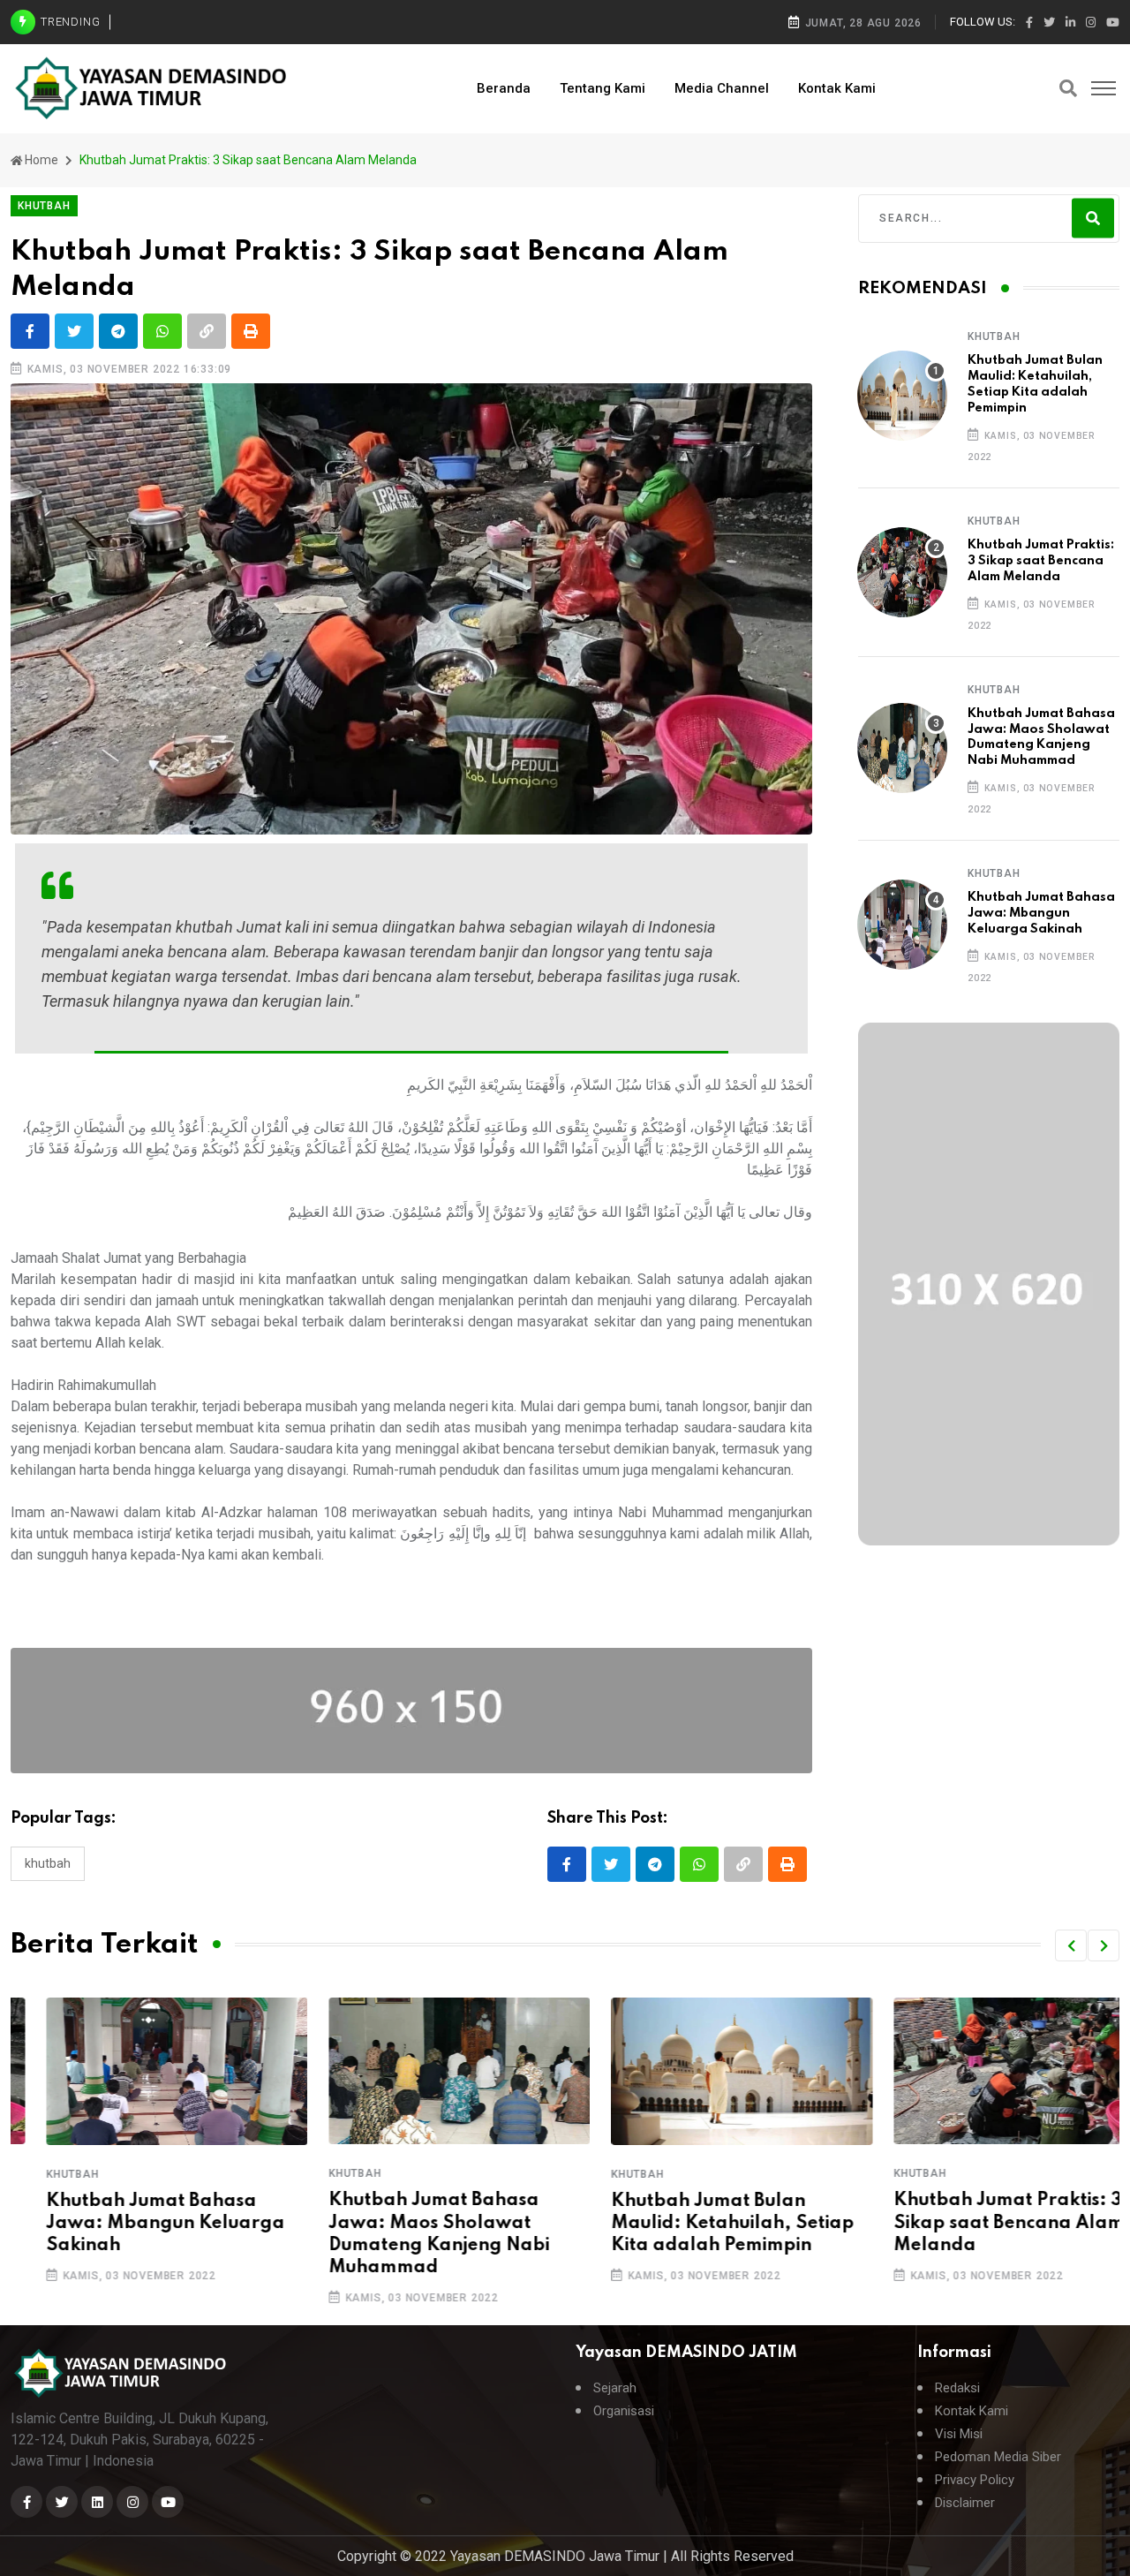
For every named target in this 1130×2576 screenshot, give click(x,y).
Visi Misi (959, 2434)
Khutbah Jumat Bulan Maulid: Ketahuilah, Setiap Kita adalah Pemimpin (697, 2224)
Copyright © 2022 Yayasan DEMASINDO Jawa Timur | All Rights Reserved (565, 2556)
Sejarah (615, 2388)
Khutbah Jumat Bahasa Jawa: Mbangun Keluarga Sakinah (1041, 913)
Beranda (504, 88)
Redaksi (957, 2388)
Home (41, 160)
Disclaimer (965, 2503)
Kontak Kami (837, 88)
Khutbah (48, 1863)
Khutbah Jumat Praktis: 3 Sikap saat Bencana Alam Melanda (1041, 561)
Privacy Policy (975, 2480)
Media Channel (722, 88)
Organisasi (624, 2411)
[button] (1071, 1945)
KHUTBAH (994, 336)
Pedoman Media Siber (998, 2457)
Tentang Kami (603, 88)
